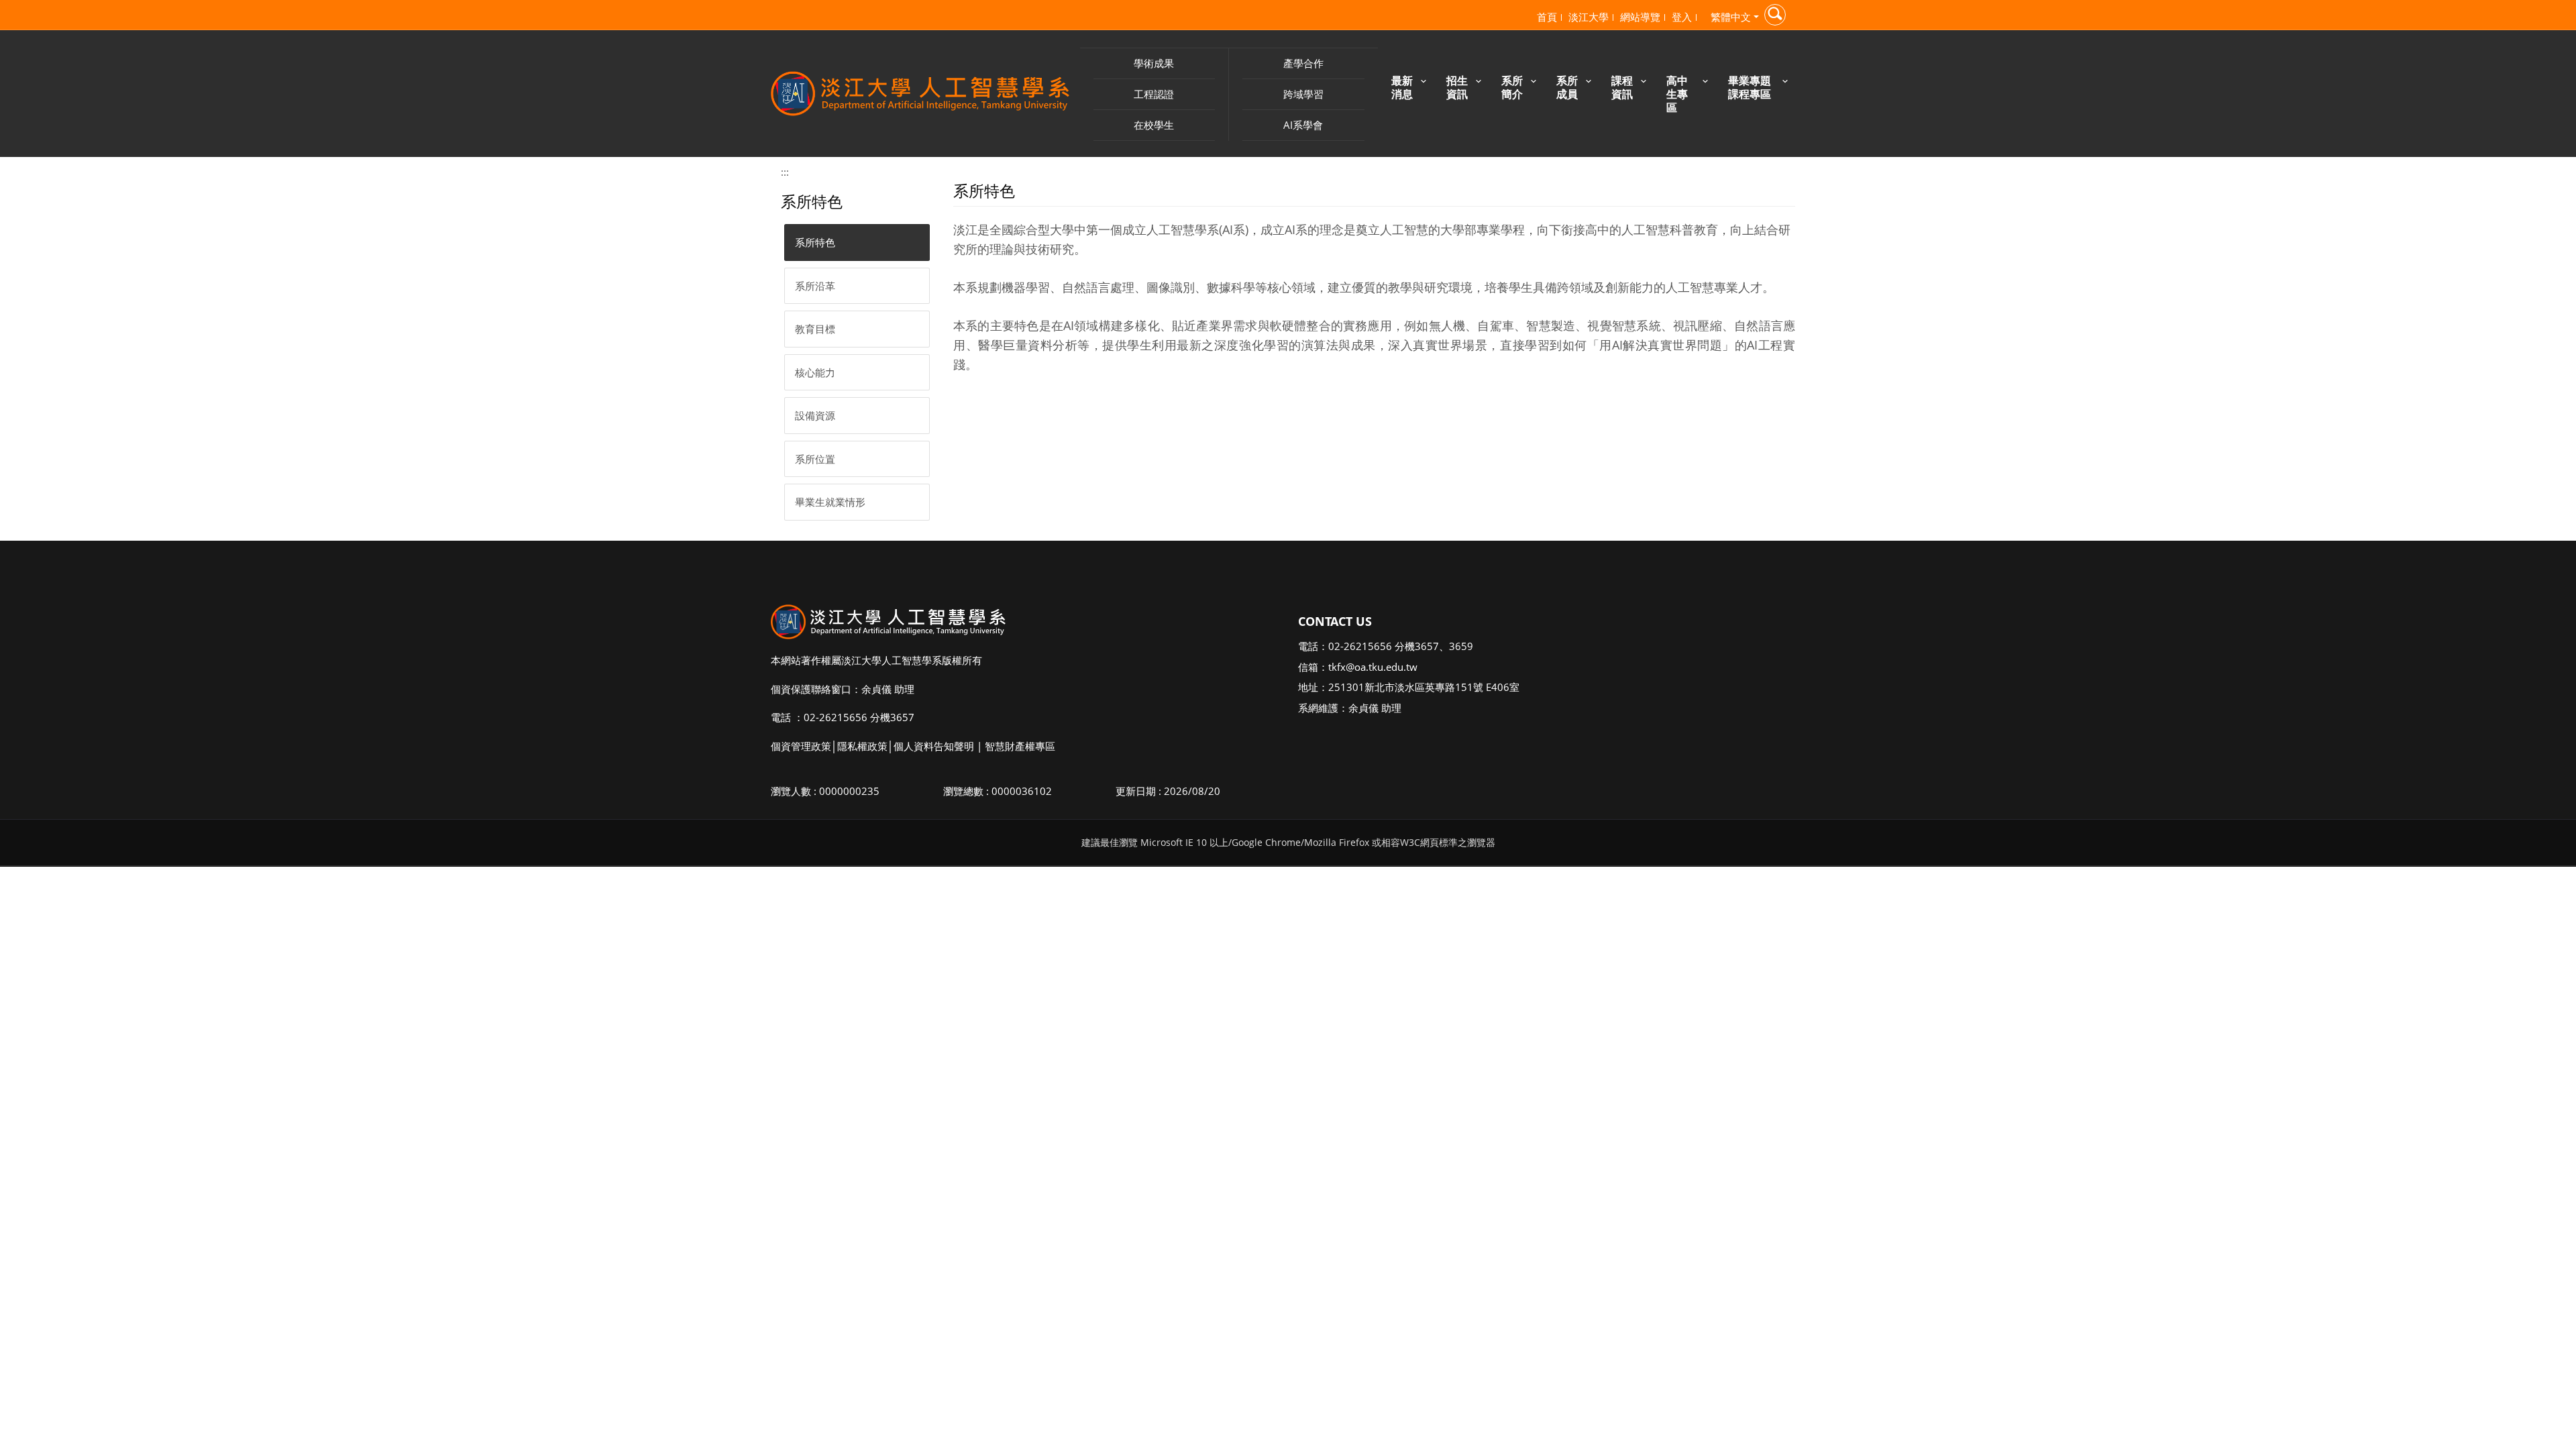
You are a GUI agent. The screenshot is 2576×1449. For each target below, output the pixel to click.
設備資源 (815, 415)
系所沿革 (815, 286)
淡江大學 (1589, 17)
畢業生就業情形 (830, 502)
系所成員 (1567, 87)
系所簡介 (1512, 87)
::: (785, 172)
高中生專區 (1677, 94)
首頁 (1547, 17)
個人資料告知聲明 (934, 746)
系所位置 (815, 459)
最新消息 (1402, 87)
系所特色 (815, 242)
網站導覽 (1640, 17)
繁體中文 (1731, 17)
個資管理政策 (801, 746)
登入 (1682, 17)
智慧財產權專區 (1020, 746)
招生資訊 (1457, 87)
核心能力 (815, 372)
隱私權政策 (862, 746)
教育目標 (815, 329)
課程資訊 (1622, 87)
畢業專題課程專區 (1750, 87)
